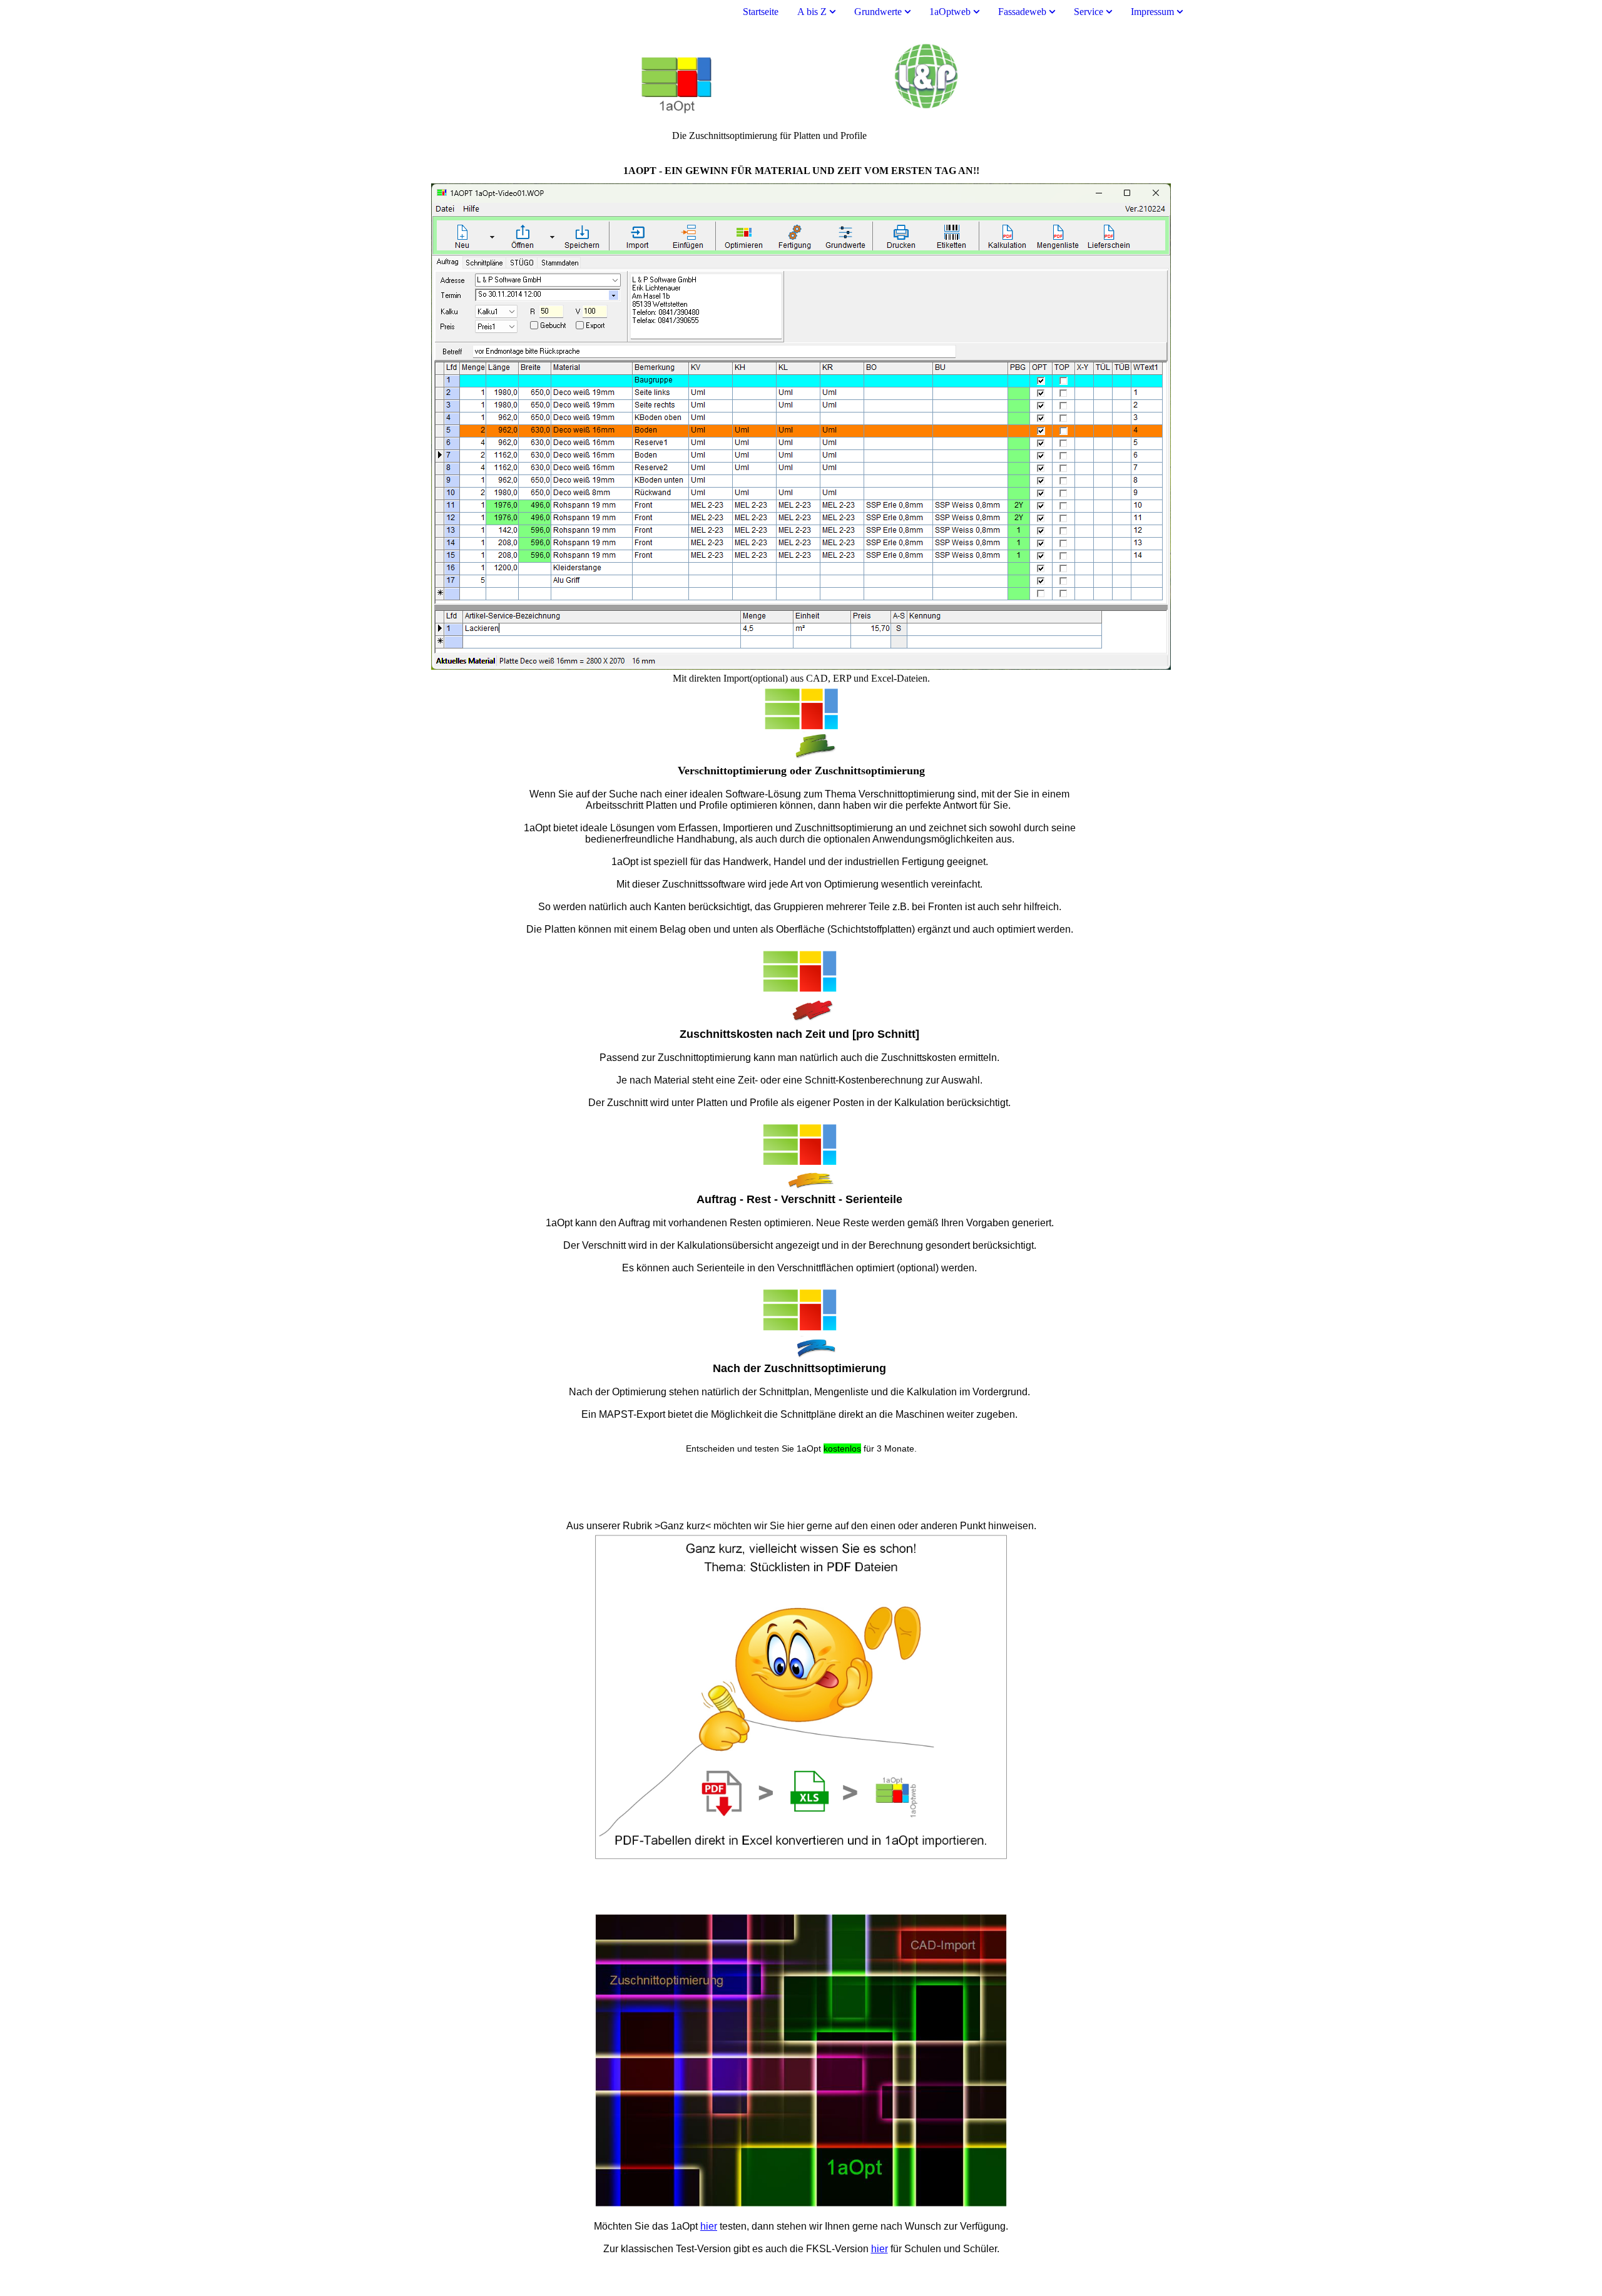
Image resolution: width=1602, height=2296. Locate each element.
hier (709, 2226)
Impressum (1152, 12)
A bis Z (812, 12)
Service (1089, 12)
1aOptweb (950, 12)
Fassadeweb (1022, 12)
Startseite (761, 12)
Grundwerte (878, 12)
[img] (801, 77)
